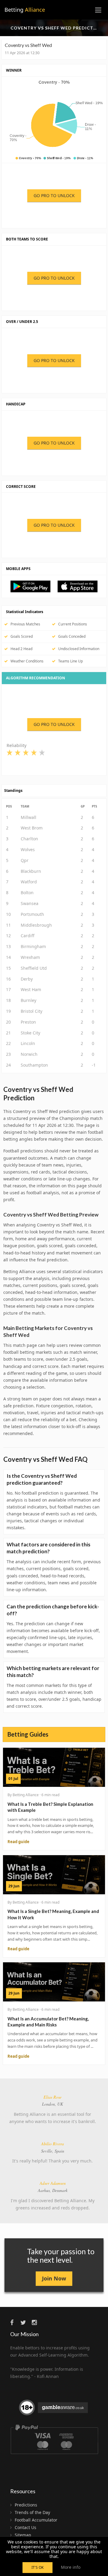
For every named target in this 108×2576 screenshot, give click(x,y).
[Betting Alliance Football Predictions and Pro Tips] (33, 586)
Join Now (54, 2278)
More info (71, 2567)
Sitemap (23, 2535)
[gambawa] (54, 2410)
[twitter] (25, 2322)
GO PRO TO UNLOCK (54, 195)
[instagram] (36, 2322)
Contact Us (25, 2527)
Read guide (18, 1842)
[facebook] (15, 2322)
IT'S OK (37, 2567)
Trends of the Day (32, 2512)
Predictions (26, 2505)
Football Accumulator (36, 2520)
